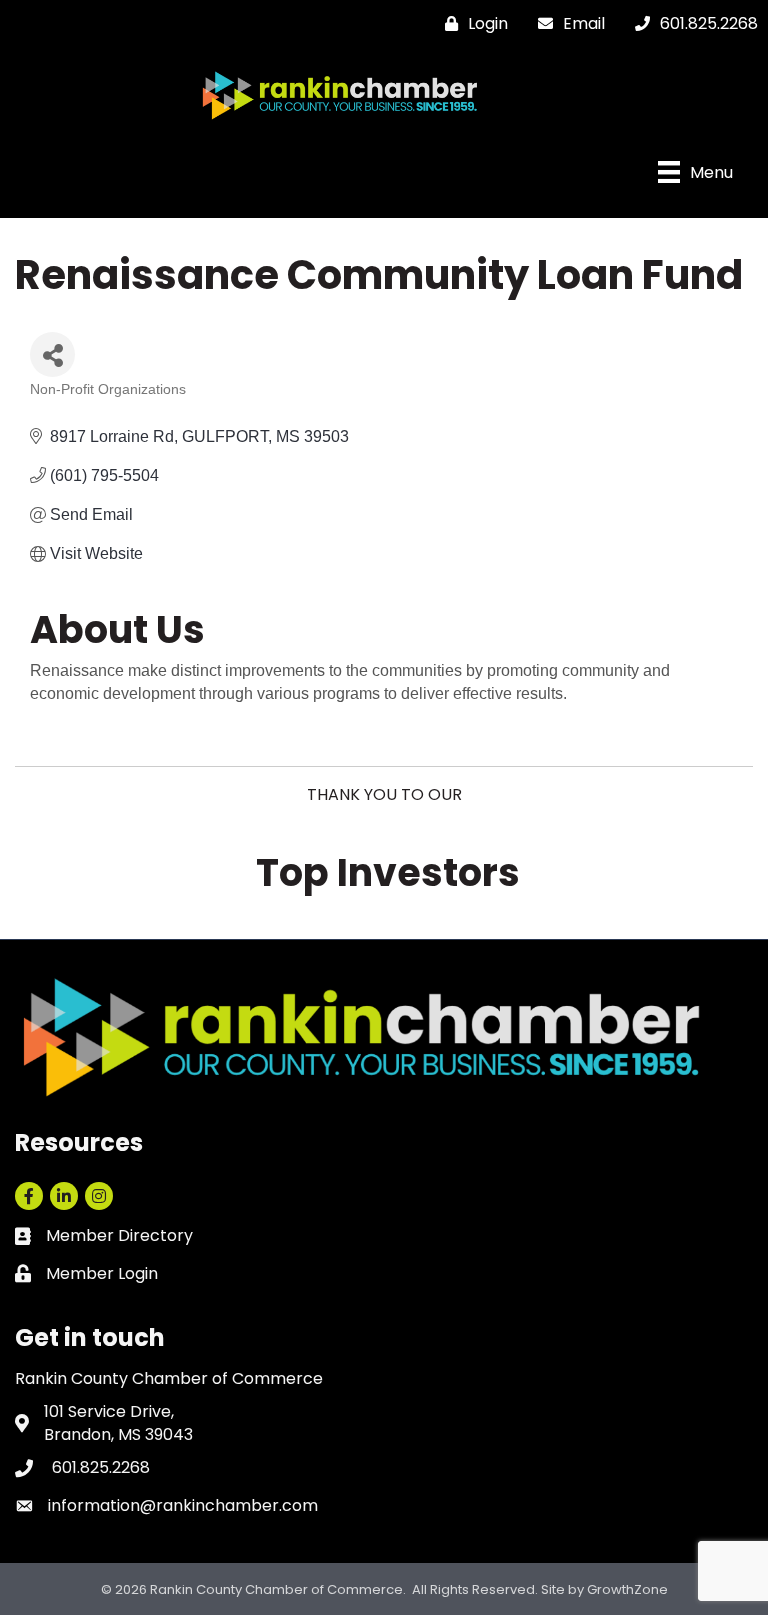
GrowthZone (627, 1589)
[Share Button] (52, 354)
